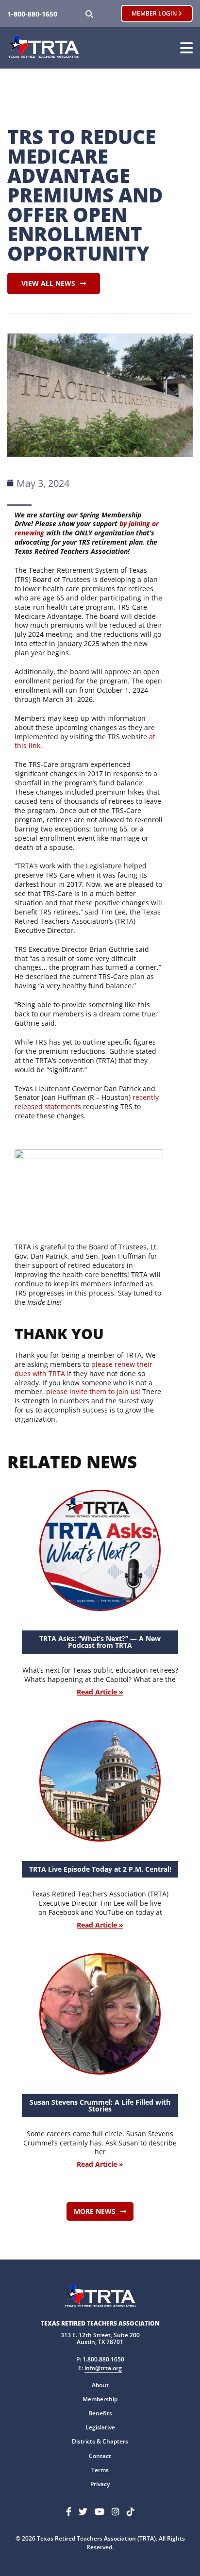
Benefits (100, 2413)
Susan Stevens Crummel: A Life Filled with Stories (100, 2105)
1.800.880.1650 (103, 2359)
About (100, 2385)
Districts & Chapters (100, 2441)
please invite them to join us (92, 1391)
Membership (100, 2399)
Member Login (155, 13)
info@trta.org (103, 2368)
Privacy (100, 2484)
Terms (100, 2470)
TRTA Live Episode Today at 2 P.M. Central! (100, 1869)
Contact (100, 2456)
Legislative (100, 2427)
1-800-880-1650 (32, 14)
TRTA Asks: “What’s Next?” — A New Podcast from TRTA (100, 1642)
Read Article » (100, 1692)
